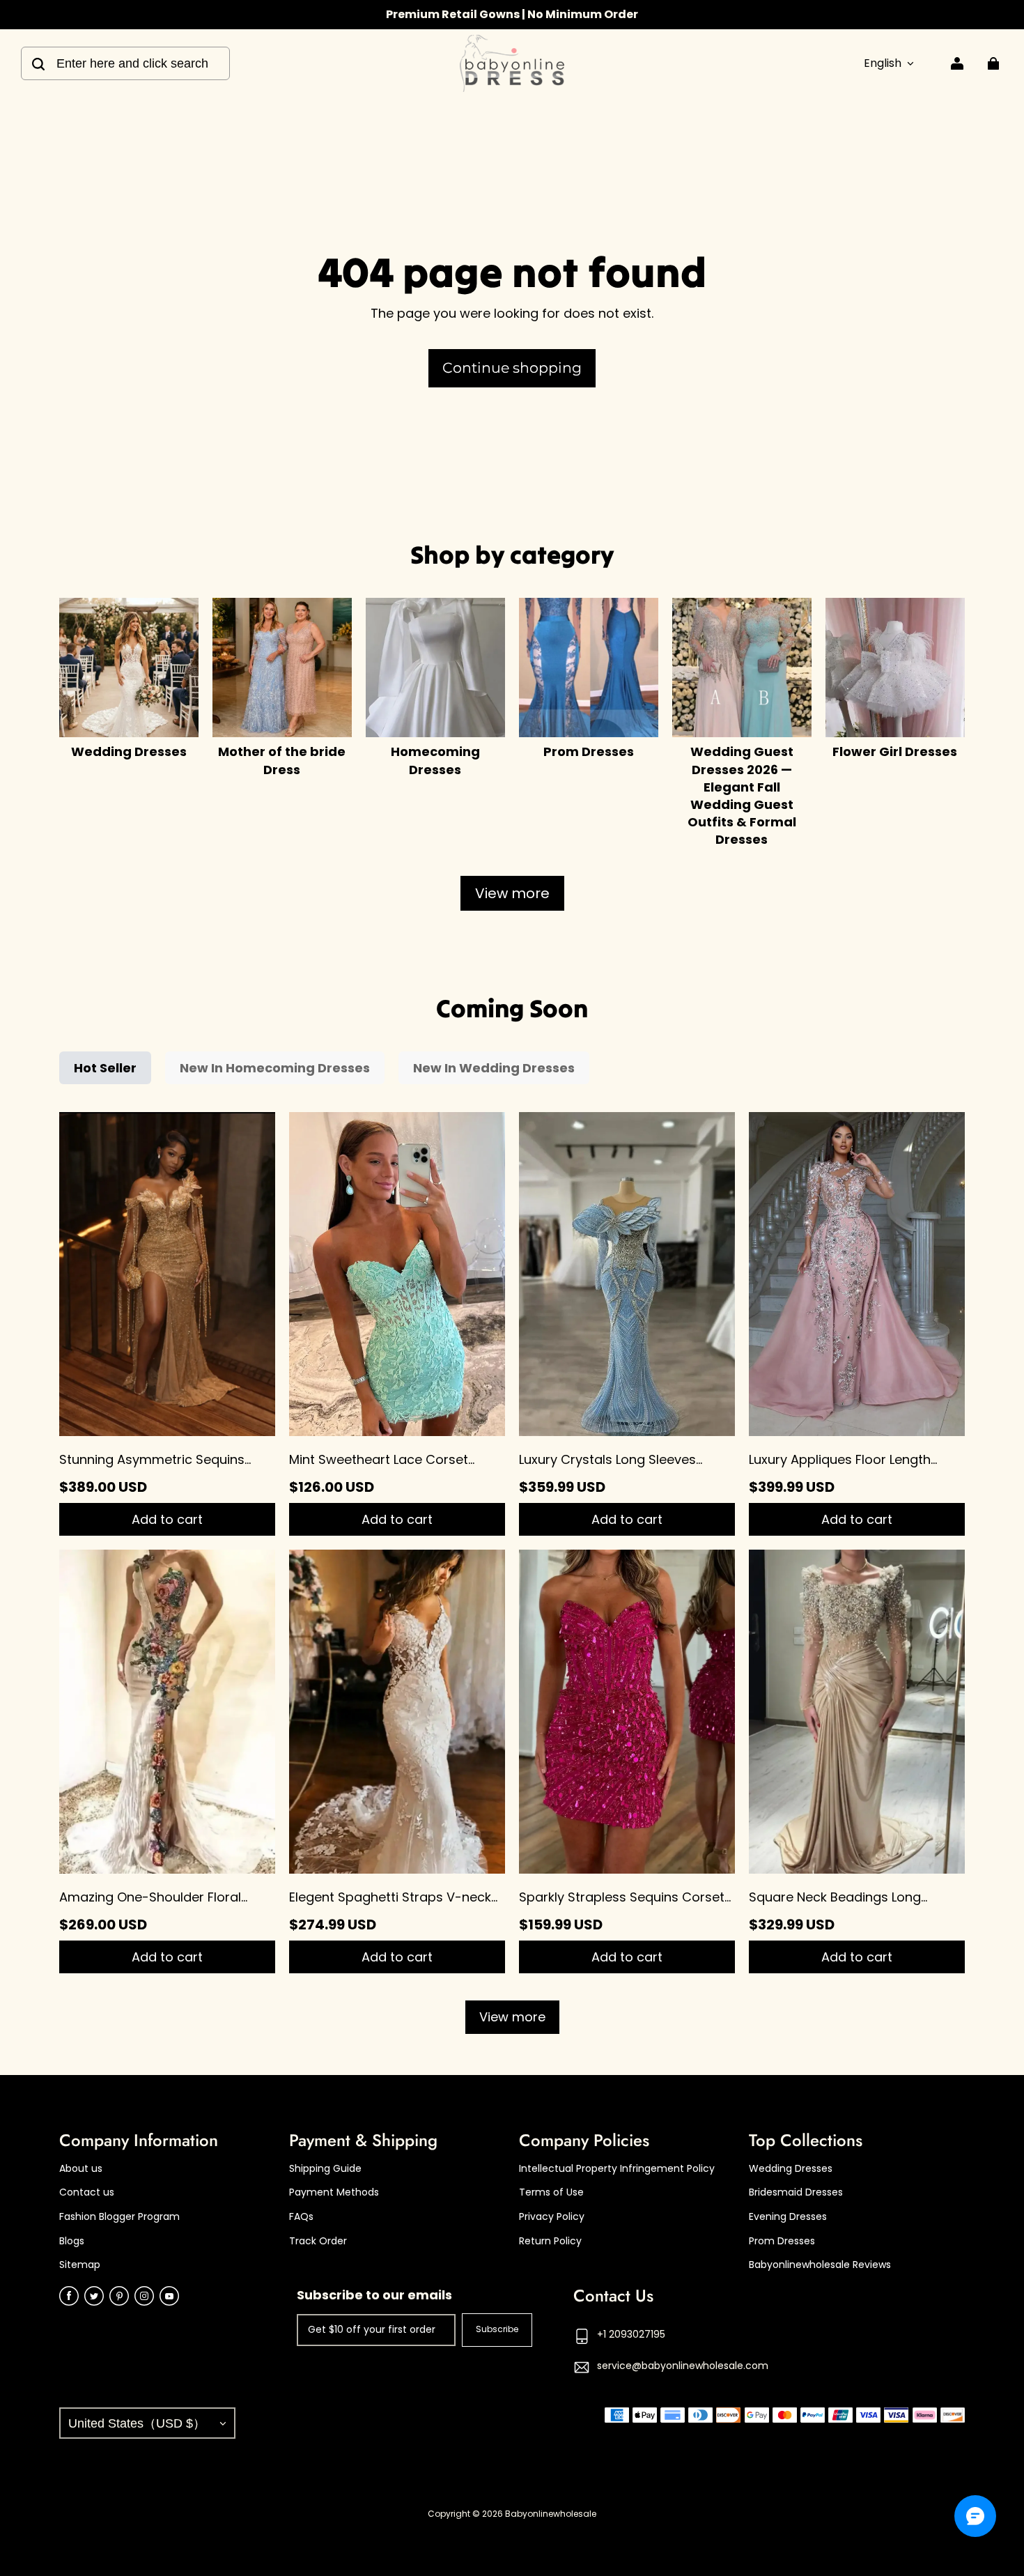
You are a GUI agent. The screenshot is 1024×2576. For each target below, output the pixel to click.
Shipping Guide (325, 2169)
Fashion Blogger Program (119, 2217)
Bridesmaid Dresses (796, 2192)
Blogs (72, 2241)
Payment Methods (334, 2192)
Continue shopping (512, 368)
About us (81, 2169)
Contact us (87, 2192)
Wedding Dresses (791, 2169)
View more (512, 893)
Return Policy (550, 2241)
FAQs (301, 2217)
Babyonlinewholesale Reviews (820, 2265)
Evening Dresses (788, 2217)
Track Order (318, 2241)
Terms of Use (551, 2192)
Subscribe (497, 2329)
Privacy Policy (552, 2217)
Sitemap (80, 2265)
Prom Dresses (782, 2241)
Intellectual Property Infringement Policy (617, 2169)
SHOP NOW (580, 14)
